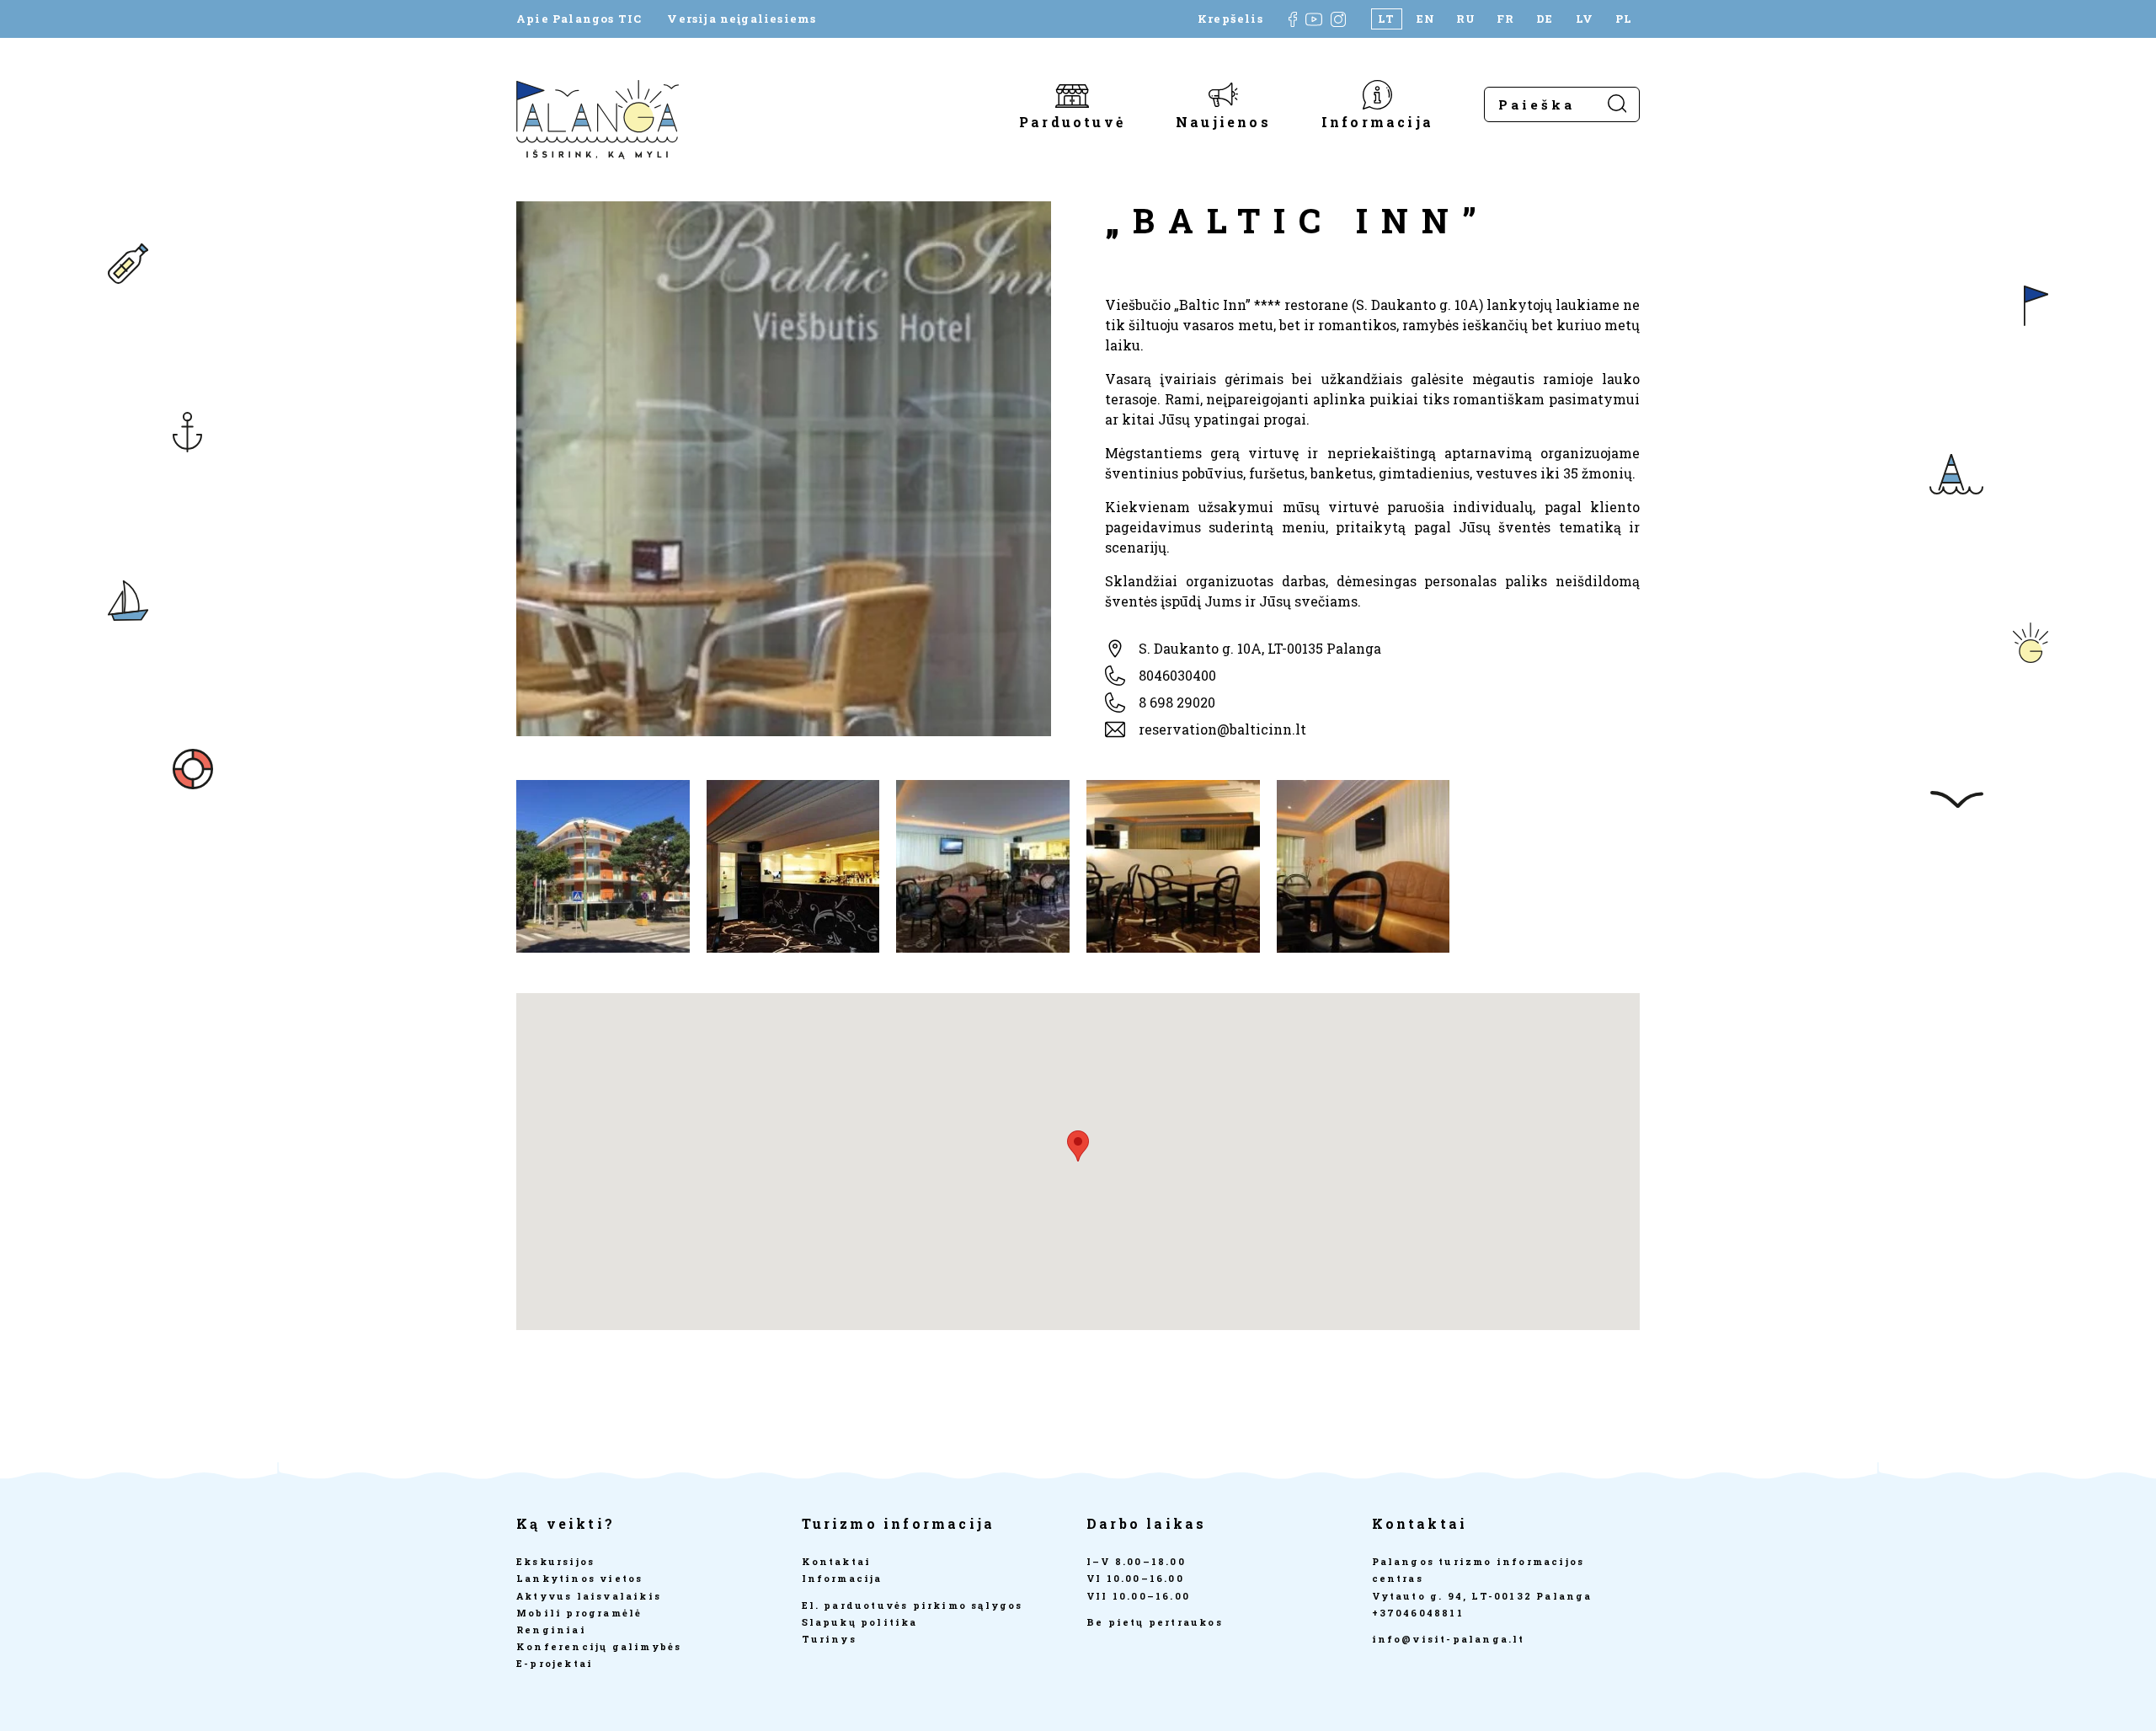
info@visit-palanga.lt (1449, 1639)
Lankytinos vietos (579, 1578)
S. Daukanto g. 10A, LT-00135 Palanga (1260, 648)
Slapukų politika (860, 1622)
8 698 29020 (1177, 702)
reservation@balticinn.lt (1222, 729)
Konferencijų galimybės (599, 1646)
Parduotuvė (1072, 121)
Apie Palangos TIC (579, 19)
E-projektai (555, 1663)
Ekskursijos (555, 1561)
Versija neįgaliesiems (742, 19)
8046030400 (1177, 675)
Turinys (829, 1639)
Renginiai (551, 1629)
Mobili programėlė (579, 1613)
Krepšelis (1230, 19)
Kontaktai (837, 1561)
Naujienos (1223, 121)
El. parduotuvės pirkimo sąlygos (913, 1605)
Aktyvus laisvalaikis (589, 1596)
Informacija (1377, 121)
